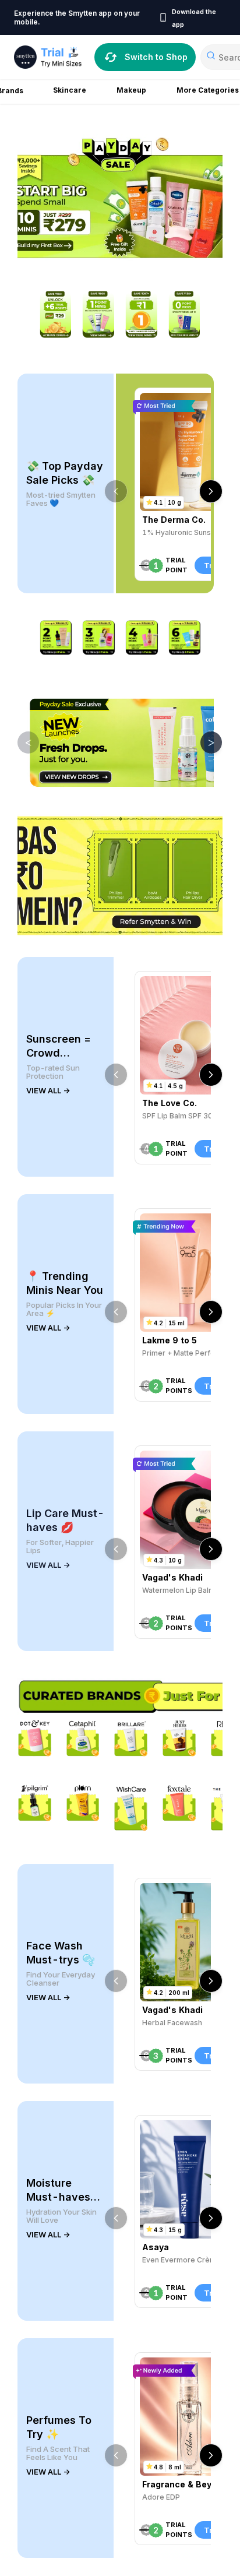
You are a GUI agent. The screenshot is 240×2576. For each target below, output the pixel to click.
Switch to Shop (156, 57)
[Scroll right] (211, 491)
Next (203, 742)
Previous (20, 742)
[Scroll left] (116, 491)
